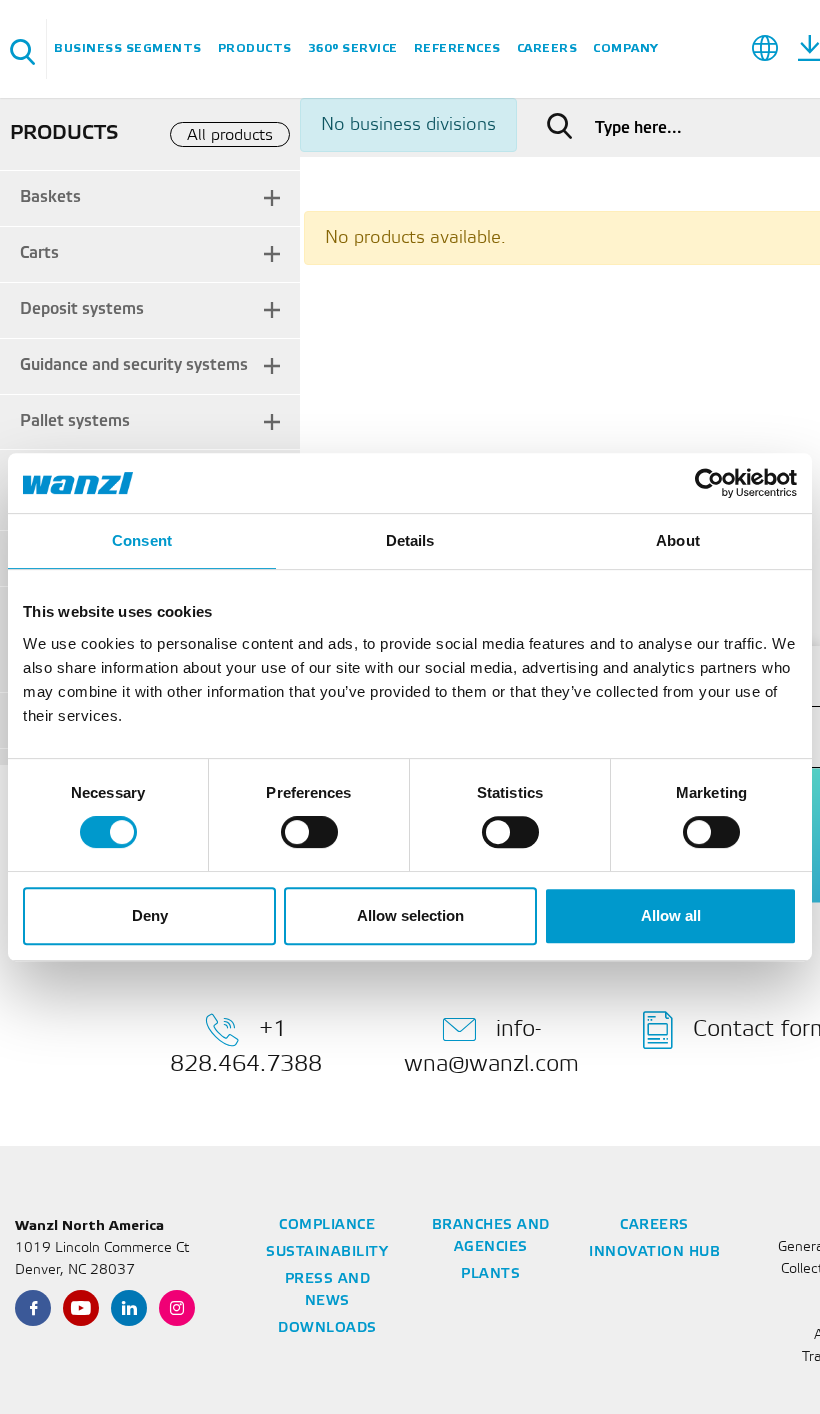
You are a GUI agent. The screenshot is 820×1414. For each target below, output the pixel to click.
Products (255, 48)
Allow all (671, 915)
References (457, 48)
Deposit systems (82, 309)
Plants (490, 1274)
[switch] (309, 832)
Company (626, 48)
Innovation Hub (654, 1252)
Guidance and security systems (134, 365)
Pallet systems (75, 421)
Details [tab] (410, 540)
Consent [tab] (142, 540)
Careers (547, 48)
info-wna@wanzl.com (491, 1046)
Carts (39, 253)
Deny (150, 915)
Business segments (128, 48)
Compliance (327, 1225)
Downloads (327, 1328)
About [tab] (678, 540)
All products (230, 135)
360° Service (353, 48)
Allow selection (410, 915)
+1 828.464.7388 (246, 1046)
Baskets (50, 197)
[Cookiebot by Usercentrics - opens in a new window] (709, 483)
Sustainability (327, 1252)
